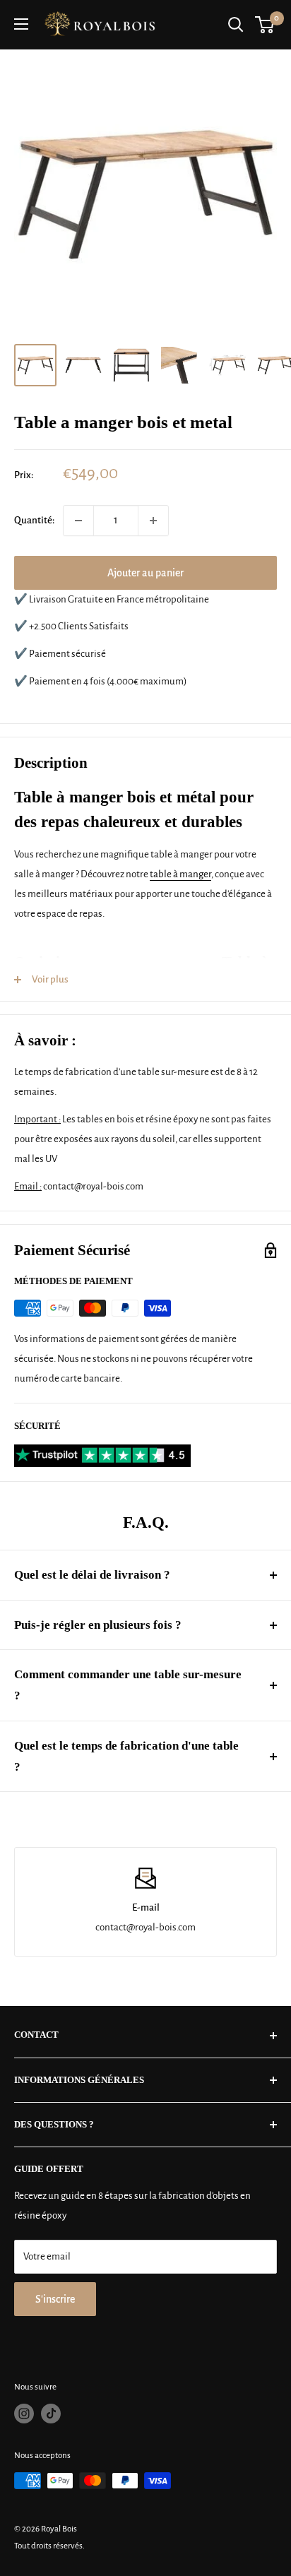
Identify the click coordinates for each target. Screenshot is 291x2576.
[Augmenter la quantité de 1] (153, 521)
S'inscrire (55, 2299)
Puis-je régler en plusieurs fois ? (98, 1625)
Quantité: (34, 520)
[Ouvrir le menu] (21, 24)
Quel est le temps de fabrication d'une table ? (126, 1756)
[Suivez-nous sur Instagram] (24, 2414)
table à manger (180, 874)
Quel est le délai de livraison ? (92, 1575)
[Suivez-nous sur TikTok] (51, 2414)
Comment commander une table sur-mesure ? (128, 1685)
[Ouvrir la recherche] (236, 25)
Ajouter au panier (145, 573)
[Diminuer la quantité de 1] (78, 521)
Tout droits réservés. (49, 2546)
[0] (265, 25)
